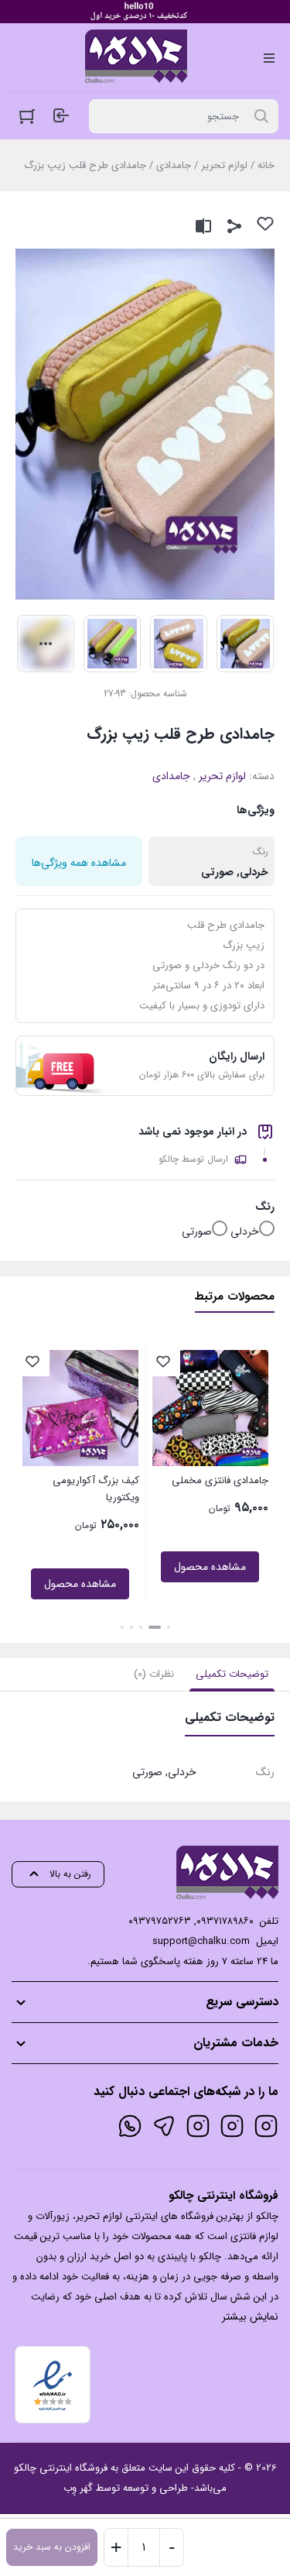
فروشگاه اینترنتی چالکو (61, 2468)
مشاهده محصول (210, 1567)
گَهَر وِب (78, 2488)
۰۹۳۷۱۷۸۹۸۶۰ (225, 1921)
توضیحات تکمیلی (232, 1674)
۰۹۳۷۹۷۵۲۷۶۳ (160, 1921)
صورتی (197, 1231)
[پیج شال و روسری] (198, 2126)
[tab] (232, 1674)
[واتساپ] (130, 2126)
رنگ (265, 1207)
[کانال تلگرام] (164, 2126)
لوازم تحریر (224, 165)
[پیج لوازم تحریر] (232, 2126)
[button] (169, 1627)
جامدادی (174, 165)
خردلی (245, 1231)
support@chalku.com (201, 1941)
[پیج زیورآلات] (266, 2126)
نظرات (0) (154, 1674)
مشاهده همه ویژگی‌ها (79, 863)
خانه (266, 165)
